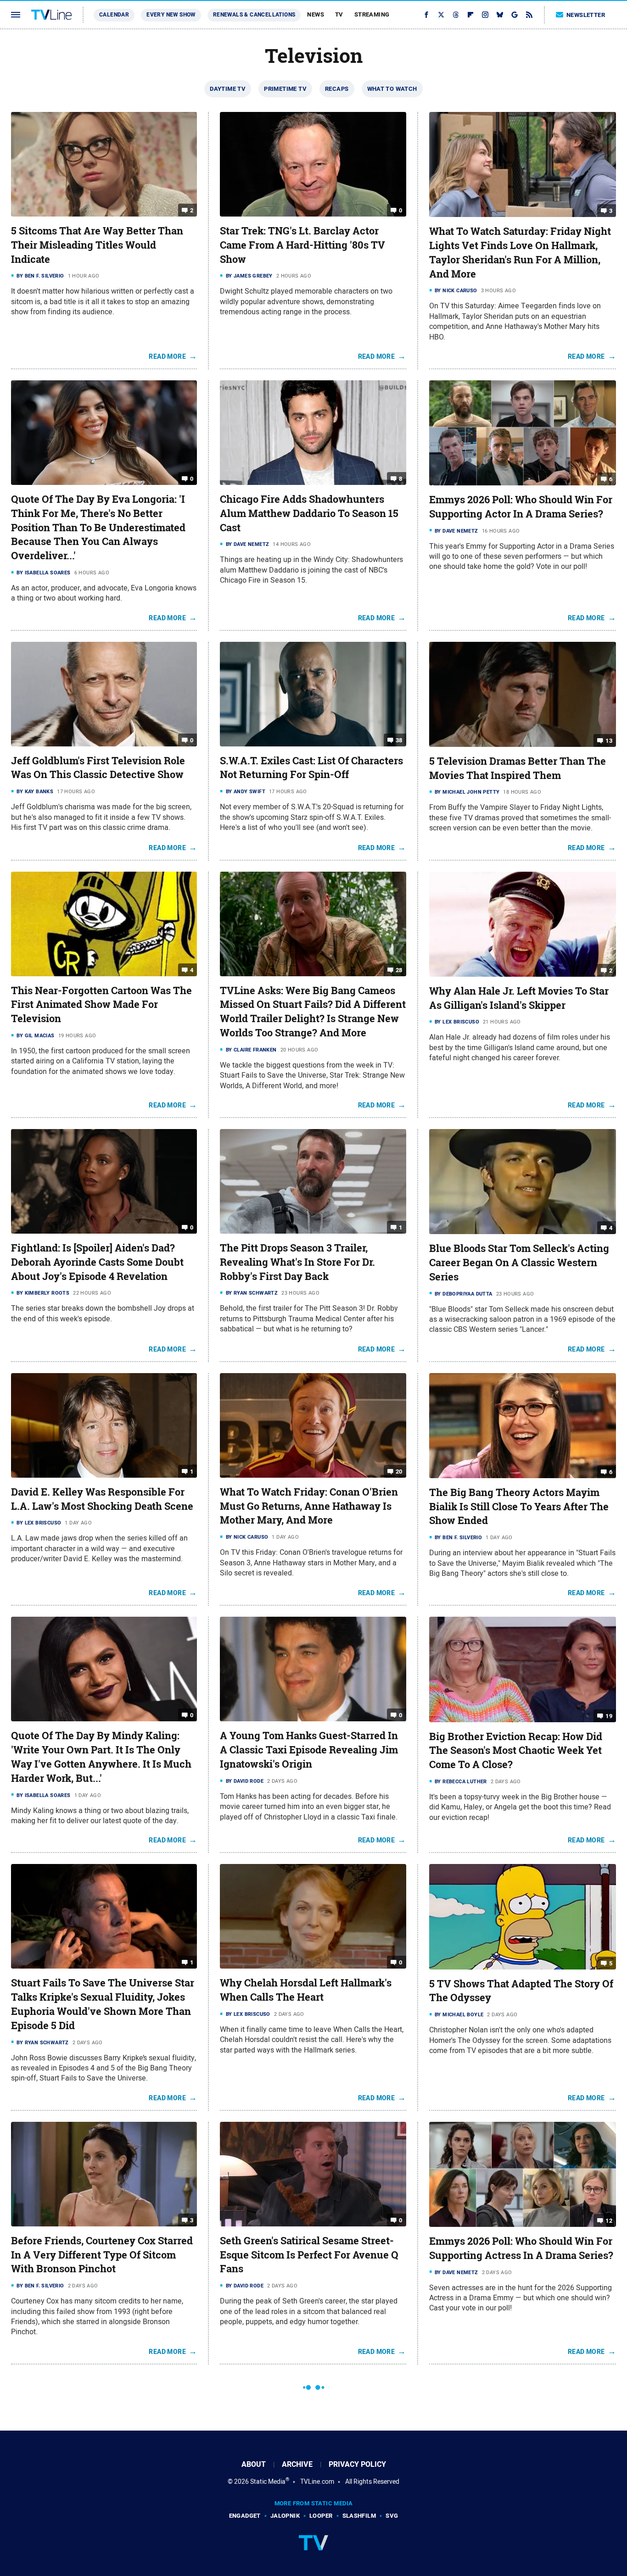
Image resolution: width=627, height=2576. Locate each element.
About (254, 2464)
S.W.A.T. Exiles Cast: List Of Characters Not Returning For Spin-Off (311, 768)
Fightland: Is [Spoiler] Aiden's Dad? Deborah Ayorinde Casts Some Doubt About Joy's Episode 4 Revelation (97, 1262)
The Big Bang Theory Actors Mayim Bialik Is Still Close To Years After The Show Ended (519, 1507)
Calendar (114, 15)
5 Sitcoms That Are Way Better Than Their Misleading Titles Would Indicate (97, 245)
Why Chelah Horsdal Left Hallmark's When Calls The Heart (306, 1990)
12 (609, 2221)
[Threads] (456, 15)
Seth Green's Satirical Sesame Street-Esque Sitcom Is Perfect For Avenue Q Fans (309, 2255)
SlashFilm (359, 2516)
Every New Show (171, 15)
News (316, 14)
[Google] (515, 15)
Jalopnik (285, 2516)
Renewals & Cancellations (254, 15)
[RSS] (529, 15)
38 (399, 740)
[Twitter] (441, 15)
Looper (321, 2516)
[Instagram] (485, 15)
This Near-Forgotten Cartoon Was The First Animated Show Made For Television (101, 1005)
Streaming (372, 14)
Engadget (245, 2516)
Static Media (268, 2481)
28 (399, 970)
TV (339, 14)
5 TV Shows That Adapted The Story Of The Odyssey (521, 1991)
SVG (392, 2516)
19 (609, 1716)
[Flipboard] (470, 15)
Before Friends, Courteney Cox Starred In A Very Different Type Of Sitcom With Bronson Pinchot (102, 2255)
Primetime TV (285, 89)
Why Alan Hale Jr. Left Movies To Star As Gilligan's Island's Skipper (519, 998)
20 (399, 1472)
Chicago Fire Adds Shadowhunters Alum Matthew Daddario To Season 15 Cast (309, 513)
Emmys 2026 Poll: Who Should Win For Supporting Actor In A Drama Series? (521, 507)
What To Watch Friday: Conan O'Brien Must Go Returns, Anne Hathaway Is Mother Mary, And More (309, 1506)
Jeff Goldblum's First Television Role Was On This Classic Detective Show (98, 768)
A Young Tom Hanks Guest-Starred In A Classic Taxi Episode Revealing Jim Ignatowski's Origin (309, 1750)
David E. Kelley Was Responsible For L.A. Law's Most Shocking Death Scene (102, 1499)
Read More (167, 356)
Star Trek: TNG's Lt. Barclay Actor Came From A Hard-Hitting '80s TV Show (302, 245)
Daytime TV (228, 89)
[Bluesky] (500, 15)
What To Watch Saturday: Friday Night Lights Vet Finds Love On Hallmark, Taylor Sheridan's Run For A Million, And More (520, 252)
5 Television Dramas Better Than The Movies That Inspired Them (518, 768)
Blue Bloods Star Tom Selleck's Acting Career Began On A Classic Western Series (519, 1263)
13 (609, 741)
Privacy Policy (357, 2464)
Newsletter (586, 15)
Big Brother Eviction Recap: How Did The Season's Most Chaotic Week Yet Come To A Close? (516, 1751)
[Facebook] (426, 15)
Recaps (337, 89)
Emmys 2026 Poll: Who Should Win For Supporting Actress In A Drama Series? (521, 2248)
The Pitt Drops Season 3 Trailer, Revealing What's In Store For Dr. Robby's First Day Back (297, 1262)
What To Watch (392, 89)
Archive (297, 2464)
